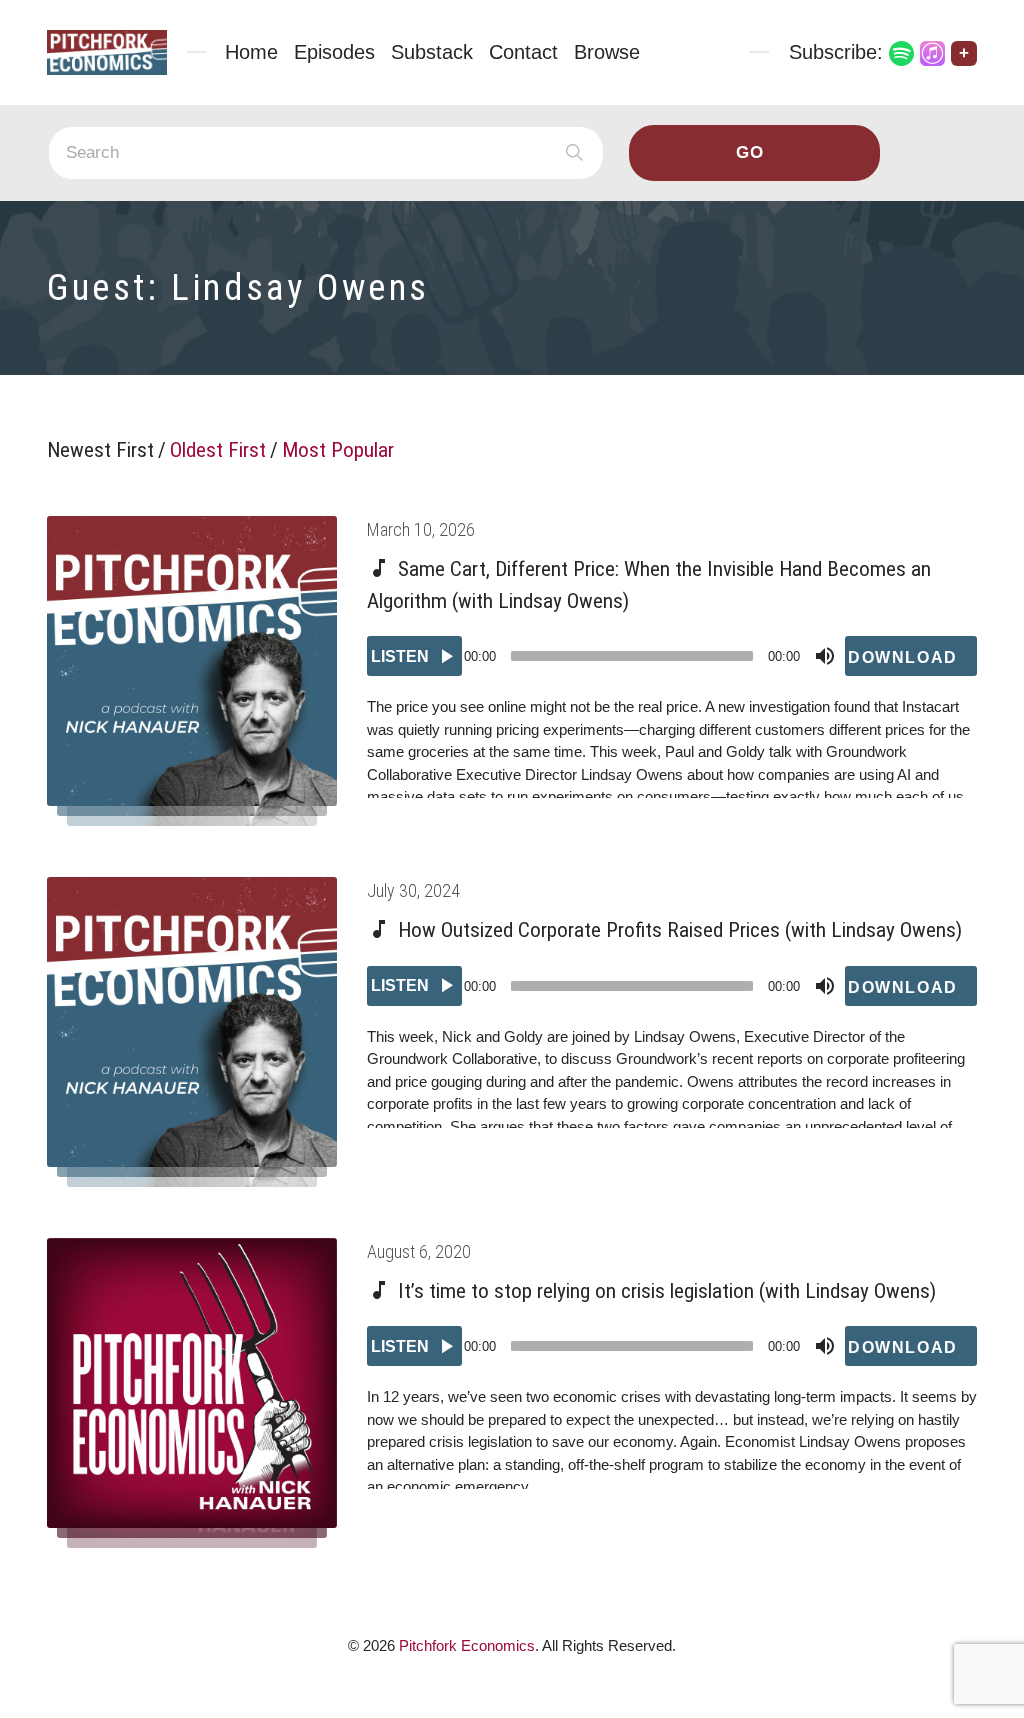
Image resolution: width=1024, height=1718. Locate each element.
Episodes (334, 52)
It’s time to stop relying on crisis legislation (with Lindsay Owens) (667, 1291)
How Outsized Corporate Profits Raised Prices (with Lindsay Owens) (680, 930)
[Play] (414, 656)
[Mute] (825, 656)
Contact (523, 52)
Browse (607, 52)
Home (251, 52)
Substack (432, 52)
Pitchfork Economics (467, 1645)
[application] (672, 656)
